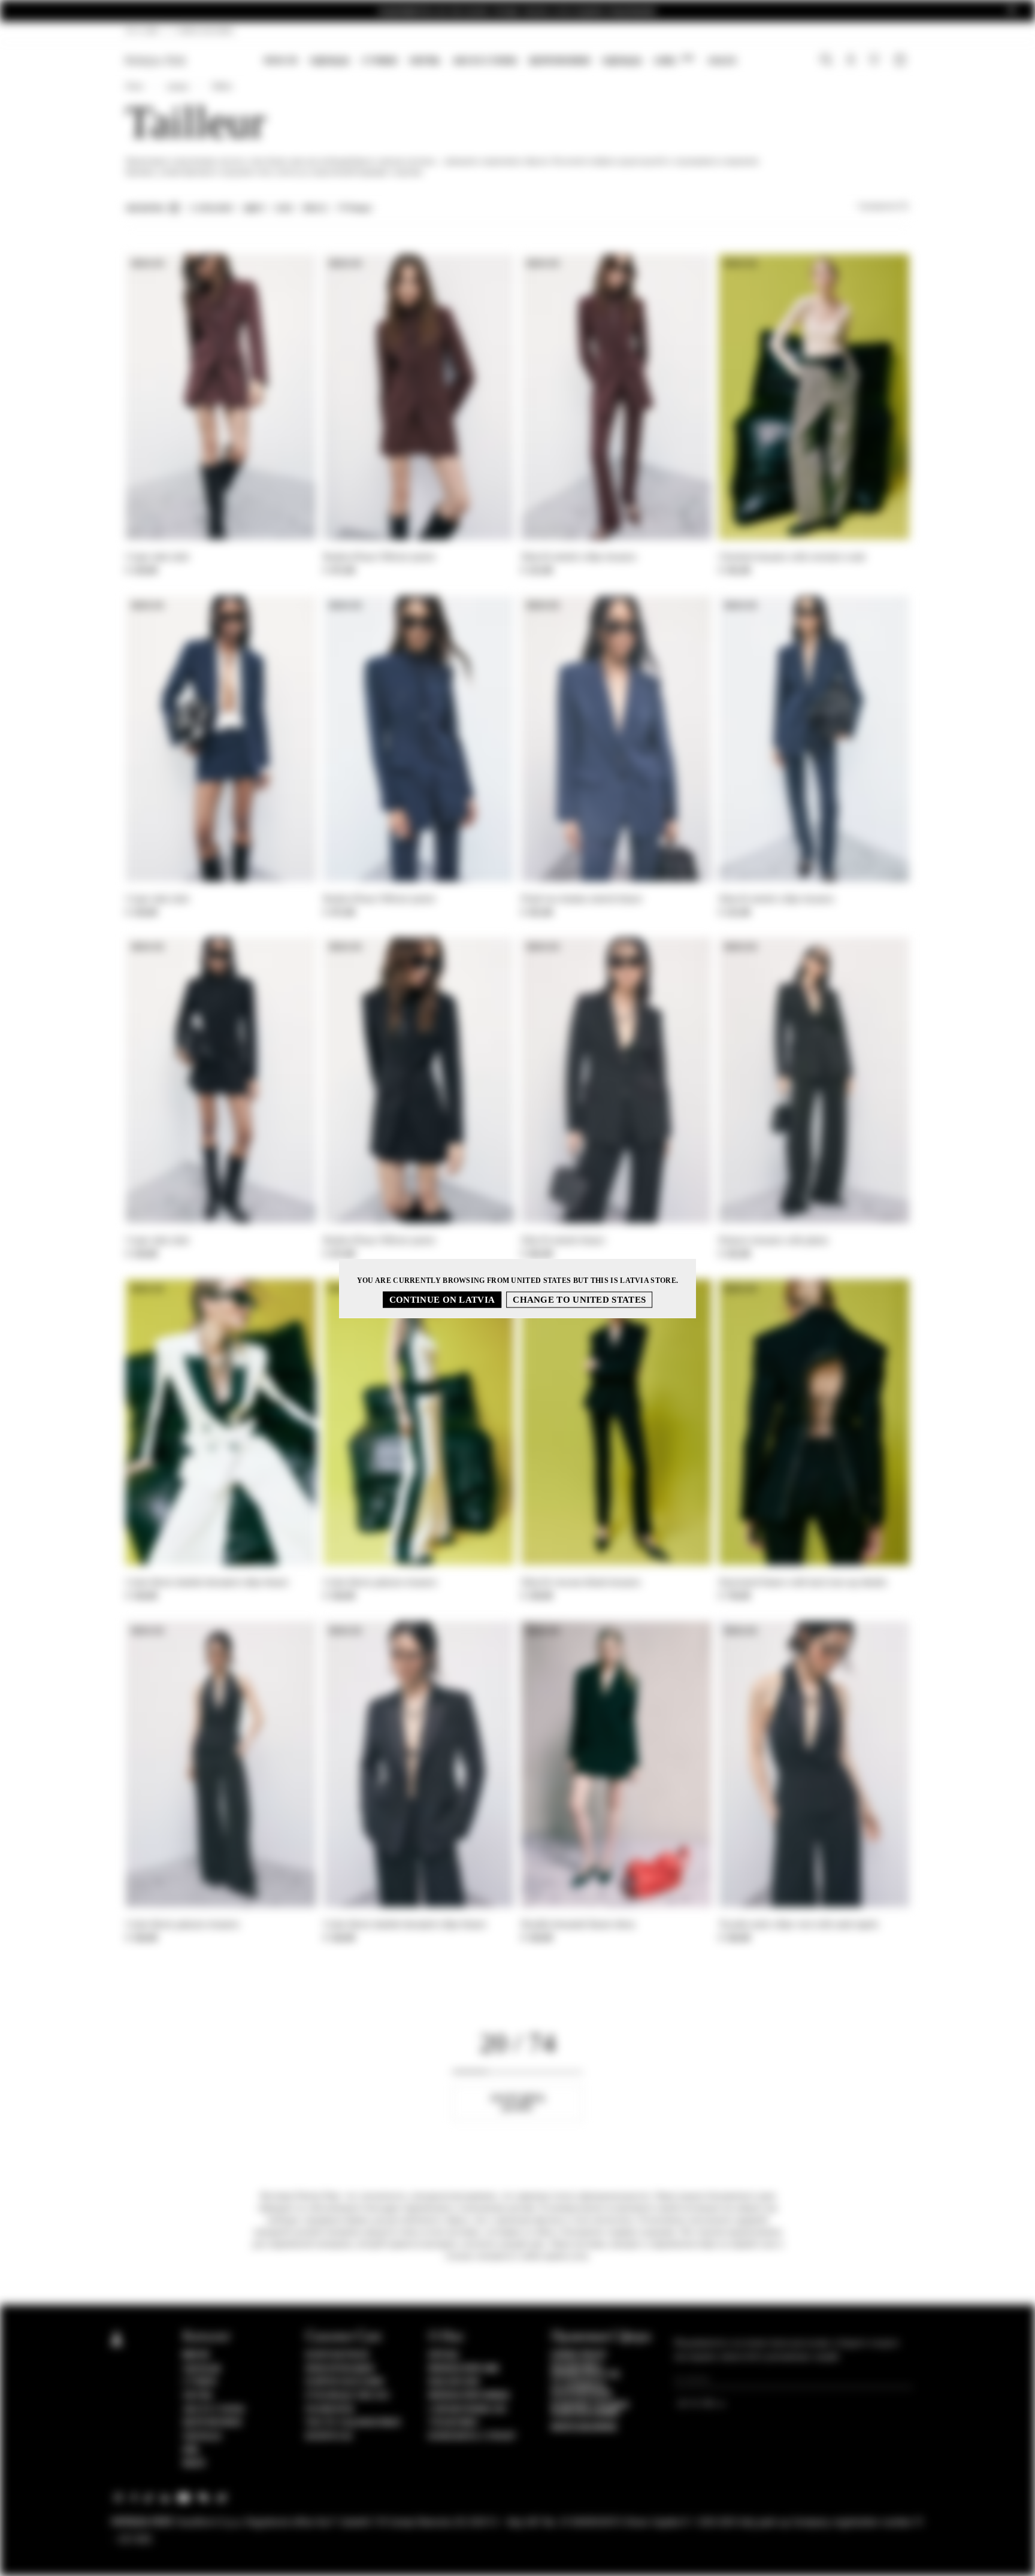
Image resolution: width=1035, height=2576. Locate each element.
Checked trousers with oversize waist (792, 557)
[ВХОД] (851, 61)
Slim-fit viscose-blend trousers (581, 1582)
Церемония (559, 60)
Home (134, 86)
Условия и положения (582, 2390)
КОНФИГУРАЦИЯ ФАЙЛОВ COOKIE (590, 2409)
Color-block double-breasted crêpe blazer (207, 1582)
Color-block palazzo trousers (380, 1582)
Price (315, 208)
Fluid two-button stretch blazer (582, 899)
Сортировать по (883, 206)
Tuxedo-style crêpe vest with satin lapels (798, 1924)
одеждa (330, 60)
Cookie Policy (579, 2355)
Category (212, 208)
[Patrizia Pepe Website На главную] (156, 61)
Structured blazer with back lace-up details (803, 1582)
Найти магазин (345, 2382)
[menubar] (500, 61)
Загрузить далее (517, 2103)
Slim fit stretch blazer (563, 1240)
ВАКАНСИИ (454, 2382)
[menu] (500, 61)
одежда (622, 60)
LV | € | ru (143, 31)
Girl (674, 60)
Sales (722, 60)
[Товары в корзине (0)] (901, 61)
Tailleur (222, 86)
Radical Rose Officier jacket (379, 557)
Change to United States (579, 1299)
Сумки (379, 60)
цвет (255, 208)
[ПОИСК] (826, 61)
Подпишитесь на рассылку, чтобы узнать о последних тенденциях (518, 11)
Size (284, 208)
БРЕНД (444, 2355)
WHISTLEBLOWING (584, 2427)
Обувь (425, 60)
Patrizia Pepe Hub (464, 2369)
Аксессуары (485, 60)
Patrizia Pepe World (469, 2396)
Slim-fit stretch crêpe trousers (579, 557)
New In (281, 60)
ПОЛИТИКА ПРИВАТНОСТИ (585, 2371)
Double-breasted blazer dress (578, 1924)
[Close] (1012, 11)
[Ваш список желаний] (875, 62)
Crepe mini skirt (158, 557)
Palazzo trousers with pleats (773, 1240)
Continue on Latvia (442, 1299)
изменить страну (473, 2436)
